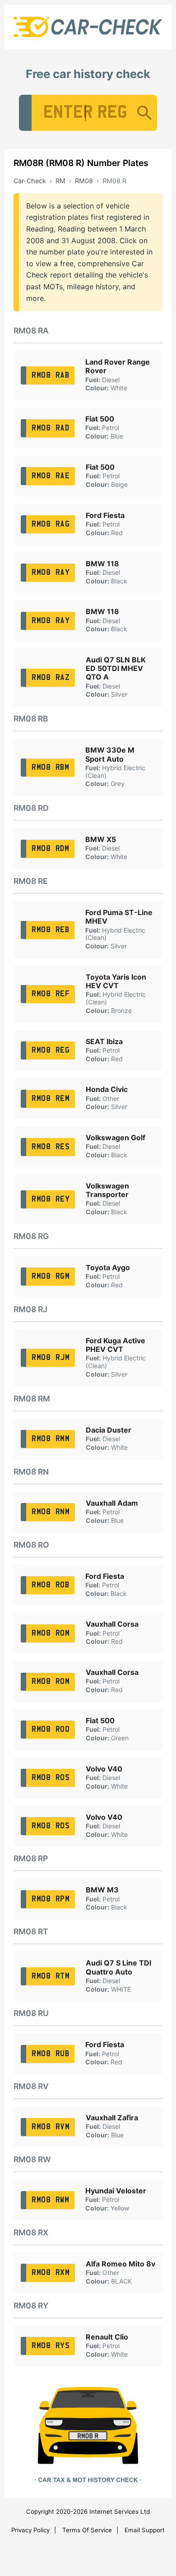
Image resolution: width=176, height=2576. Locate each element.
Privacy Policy (30, 2530)
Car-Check (30, 181)
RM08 (84, 181)
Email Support (145, 2530)
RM (60, 181)
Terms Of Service (87, 2530)
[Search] (144, 113)
